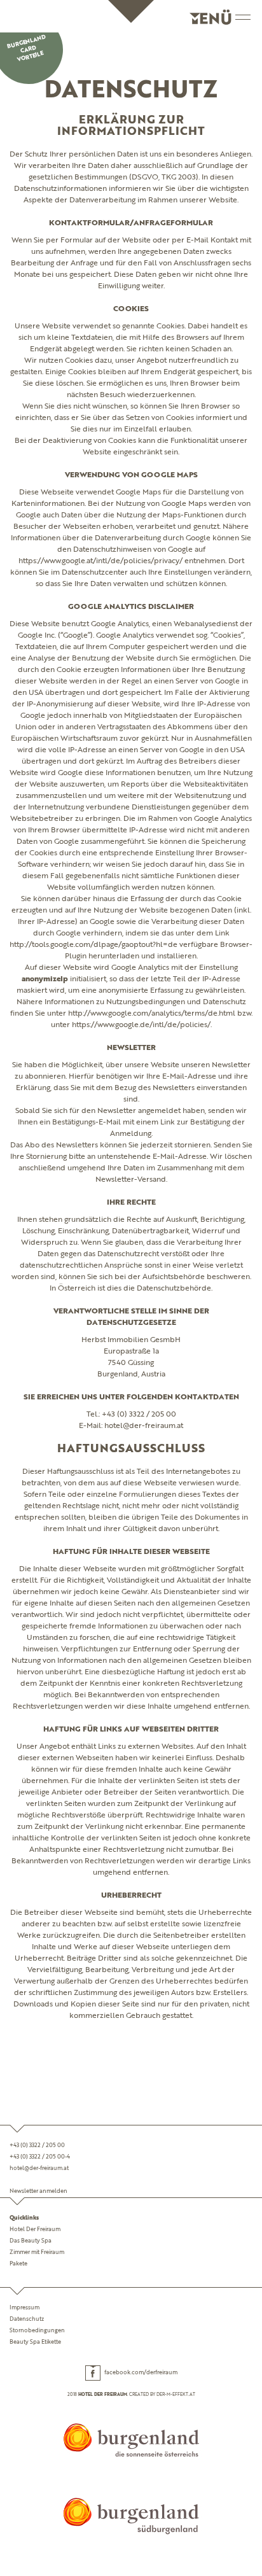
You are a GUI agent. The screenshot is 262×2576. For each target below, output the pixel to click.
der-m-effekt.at (176, 2395)
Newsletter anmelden (38, 2191)
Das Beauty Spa (31, 2241)
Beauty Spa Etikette (35, 2342)
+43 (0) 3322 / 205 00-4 (40, 2157)
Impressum (24, 2308)
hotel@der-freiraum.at (39, 2168)
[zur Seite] (131, 2440)
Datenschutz (27, 2319)
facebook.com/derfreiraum (141, 2373)
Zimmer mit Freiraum (37, 2252)
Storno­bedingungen (37, 2331)
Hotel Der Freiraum (35, 2229)
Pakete (18, 2264)
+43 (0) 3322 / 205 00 (37, 2145)
